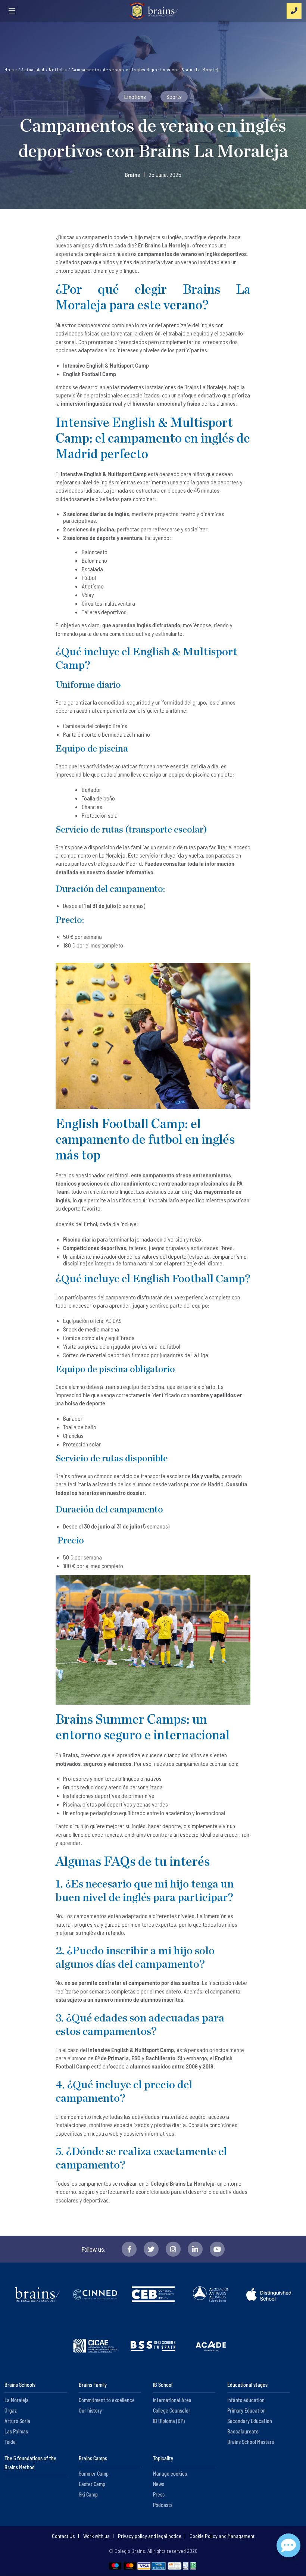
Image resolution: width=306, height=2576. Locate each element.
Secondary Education (250, 2421)
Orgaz (11, 2410)
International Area (172, 2400)
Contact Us (63, 2536)
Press (159, 2494)
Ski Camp (88, 2494)
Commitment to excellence (107, 2400)
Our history (90, 2410)
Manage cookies (170, 2474)
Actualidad (33, 69)
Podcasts (163, 2505)
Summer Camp (94, 2474)
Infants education (246, 2400)
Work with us (96, 2536)
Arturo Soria (17, 2421)
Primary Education (246, 2410)
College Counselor (172, 2410)
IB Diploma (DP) (169, 2421)
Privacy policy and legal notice (150, 2536)
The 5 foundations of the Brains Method (30, 2463)
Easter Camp (92, 2484)
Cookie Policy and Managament (222, 2536)
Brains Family (93, 2385)
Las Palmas (16, 2431)
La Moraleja (17, 2400)
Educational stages (247, 2385)
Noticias (59, 69)
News (159, 2484)
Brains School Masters (251, 2442)
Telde (10, 2442)
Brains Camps (93, 2458)
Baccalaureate (243, 2431)
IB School (163, 2385)
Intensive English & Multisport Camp (104, 474)
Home (11, 69)
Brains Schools (20, 2385)
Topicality (163, 2458)
